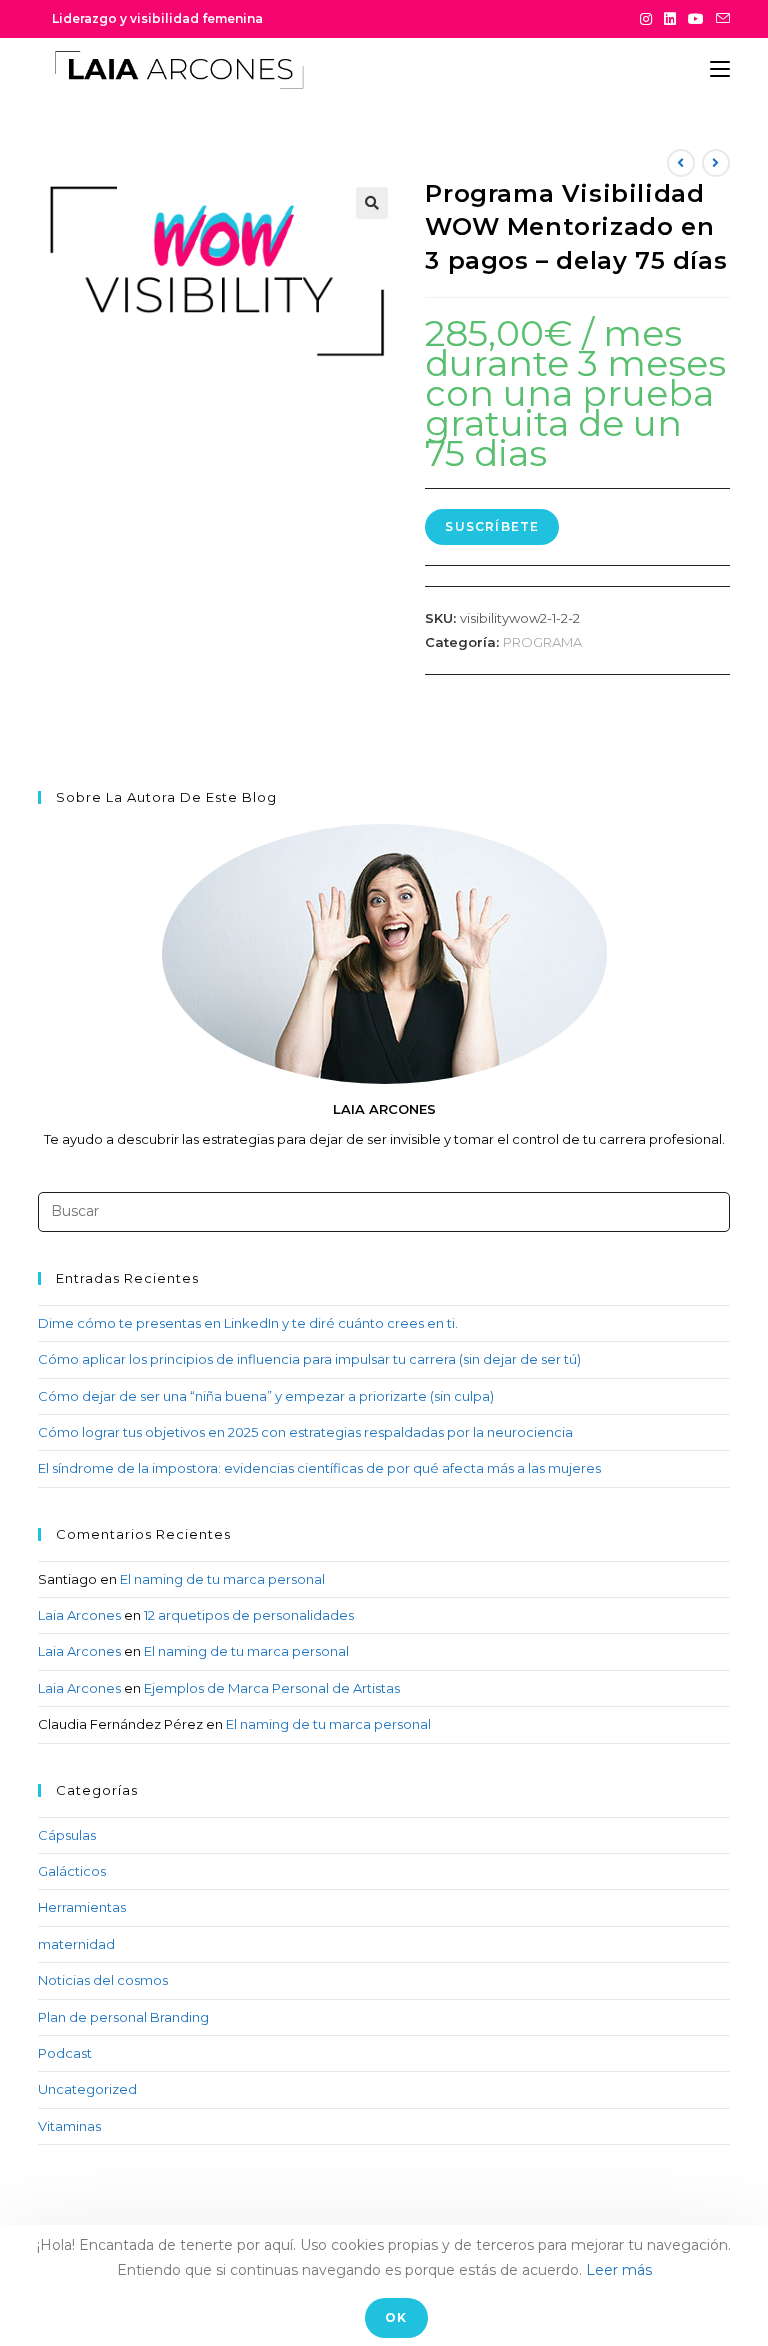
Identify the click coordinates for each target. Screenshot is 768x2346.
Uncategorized (87, 2089)
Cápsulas (67, 1835)
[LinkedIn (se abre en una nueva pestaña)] (670, 19)
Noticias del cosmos (103, 1980)
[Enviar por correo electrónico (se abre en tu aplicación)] (720, 19)
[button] (372, 203)
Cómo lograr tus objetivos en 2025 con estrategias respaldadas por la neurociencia (305, 1432)
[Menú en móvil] (720, 69)
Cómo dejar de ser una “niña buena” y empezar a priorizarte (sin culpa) (266, 1396)
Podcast (65, 2053)
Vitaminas (69, 2126)
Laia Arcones (79, 1615)
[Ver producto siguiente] (716, 163)
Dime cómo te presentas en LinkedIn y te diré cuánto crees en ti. (248, 1323)
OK (396, 2317)
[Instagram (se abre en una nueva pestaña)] (646, 19)
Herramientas (82, 1907)
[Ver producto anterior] (681, 163)
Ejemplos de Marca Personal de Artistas (272, 1688)
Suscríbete (492, 526)
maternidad (76, 1944)
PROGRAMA (542, 642)
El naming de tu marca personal (222, 1579)
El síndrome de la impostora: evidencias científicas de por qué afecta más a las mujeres (319, 1468)
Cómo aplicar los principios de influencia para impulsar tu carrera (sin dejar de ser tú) (309, 1359)
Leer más (619, 2270)
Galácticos (72, 1871)
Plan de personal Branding (123, 2017)
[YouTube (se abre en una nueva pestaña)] (696, 19)
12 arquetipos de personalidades (249, 1615)
